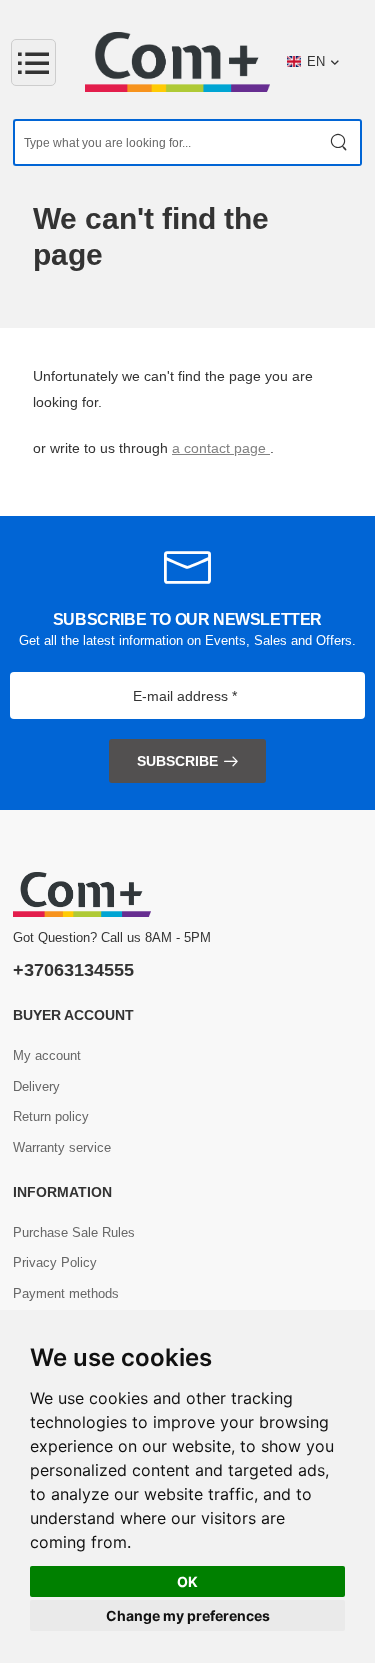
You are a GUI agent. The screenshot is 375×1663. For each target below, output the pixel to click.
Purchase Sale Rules (74, 1232)
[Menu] (33, 62)
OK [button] (187, 1581)
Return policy (51, 1116)
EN (316, 61)
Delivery (36, 1086)
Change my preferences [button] (188, 1615)
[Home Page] (177, 62)
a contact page (221, 448)
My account (47, 1055)
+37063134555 (73, 970)
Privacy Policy (55, 1262)
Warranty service (62, 1147)
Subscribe (177, 761)
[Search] (339, 142)
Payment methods (66, 1293)
